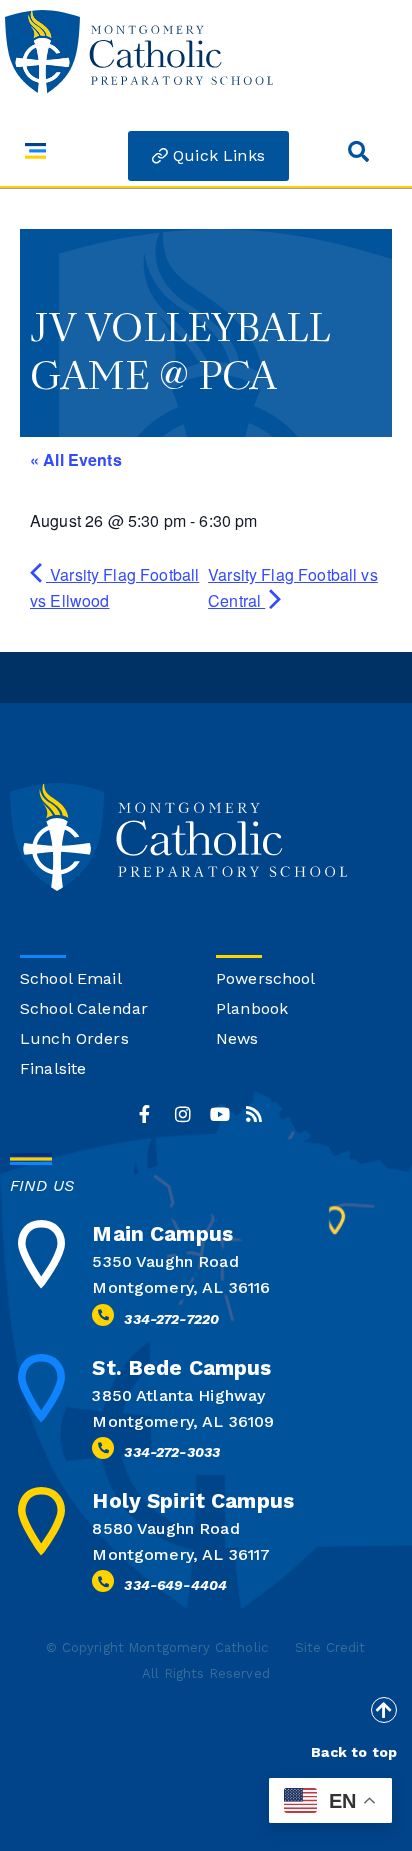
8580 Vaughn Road (165, 1528)
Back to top (354, 1752)
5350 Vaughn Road (165, 1261)
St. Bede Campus (181, 1367)
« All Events (76, 459)
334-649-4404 (175, 1585)
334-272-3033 (172, 1452)
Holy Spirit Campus (193, 1500)
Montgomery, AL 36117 (181, 1554)
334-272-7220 (171, 1319)
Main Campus (162, 1233)
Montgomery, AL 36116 (181, 1287)
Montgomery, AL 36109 (183, 1421)
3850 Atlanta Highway (178, 1395)
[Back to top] (384, 1710)
